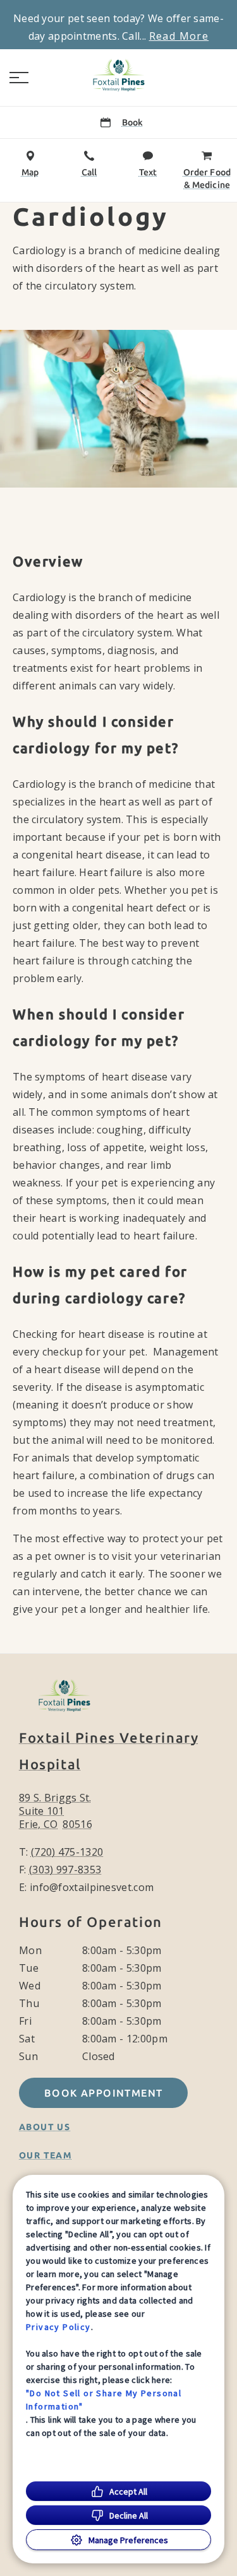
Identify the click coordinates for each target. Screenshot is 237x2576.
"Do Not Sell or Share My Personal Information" (104, 2400)
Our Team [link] (46, 2155)
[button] (19, 78)
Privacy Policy (58, 2327)
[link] (119, 75)
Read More (179, 36)
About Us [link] (45, 2127)
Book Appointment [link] (103, 2093)
